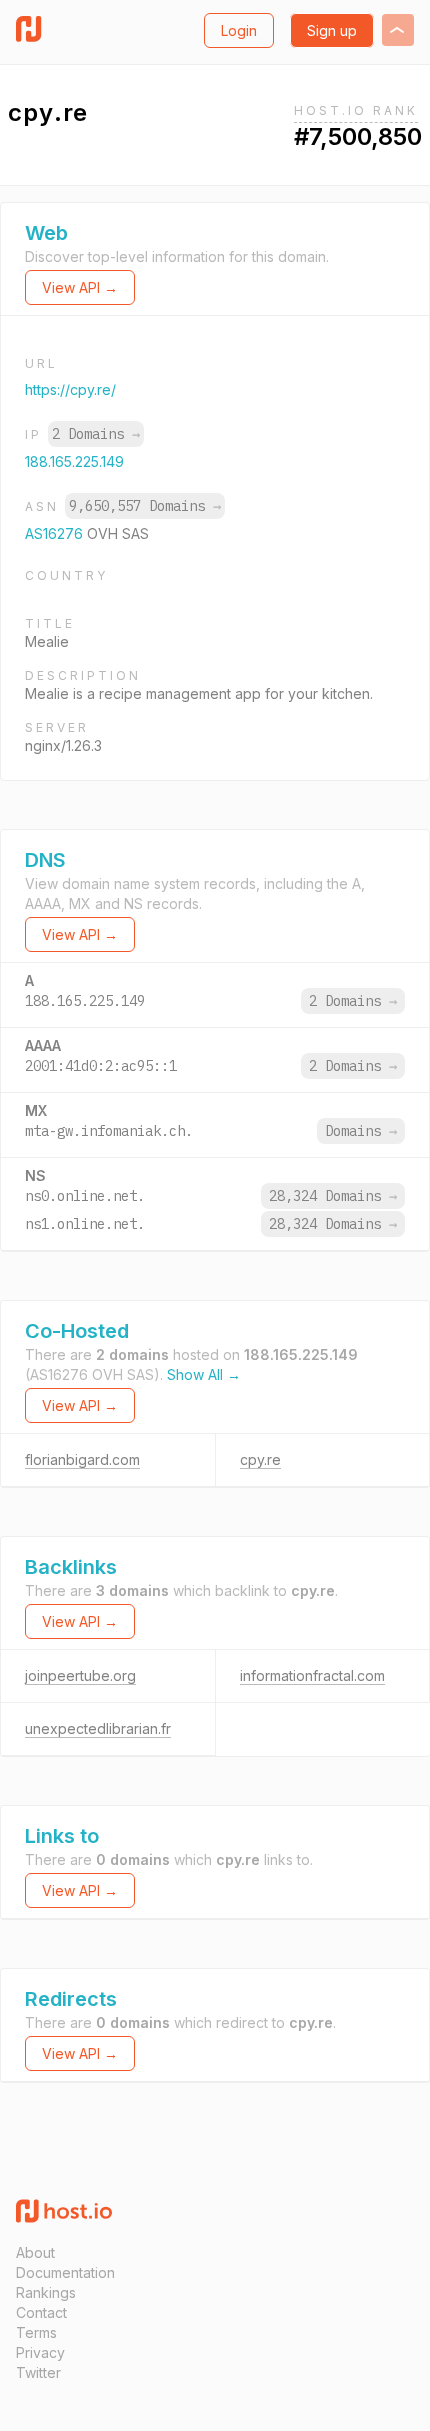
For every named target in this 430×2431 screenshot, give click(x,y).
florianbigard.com (82, 1459)
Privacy (40, 2352)
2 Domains (96, 434)
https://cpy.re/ (70, 389)
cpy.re (260, 1459)
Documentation (65, 2272)
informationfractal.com (312, 1675)
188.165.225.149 (74, 461)
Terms (36, 2332)
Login (239, 30)
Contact (41, 2312)
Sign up (332, 30)
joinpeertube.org (80, 1675)
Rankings (46, 2292)
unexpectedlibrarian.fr (98, 1728)
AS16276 (56, 533)
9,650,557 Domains (145, 506)
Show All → (204, 1374)
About (35, 2252)
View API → (80, 287)
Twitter (38, 2372)
